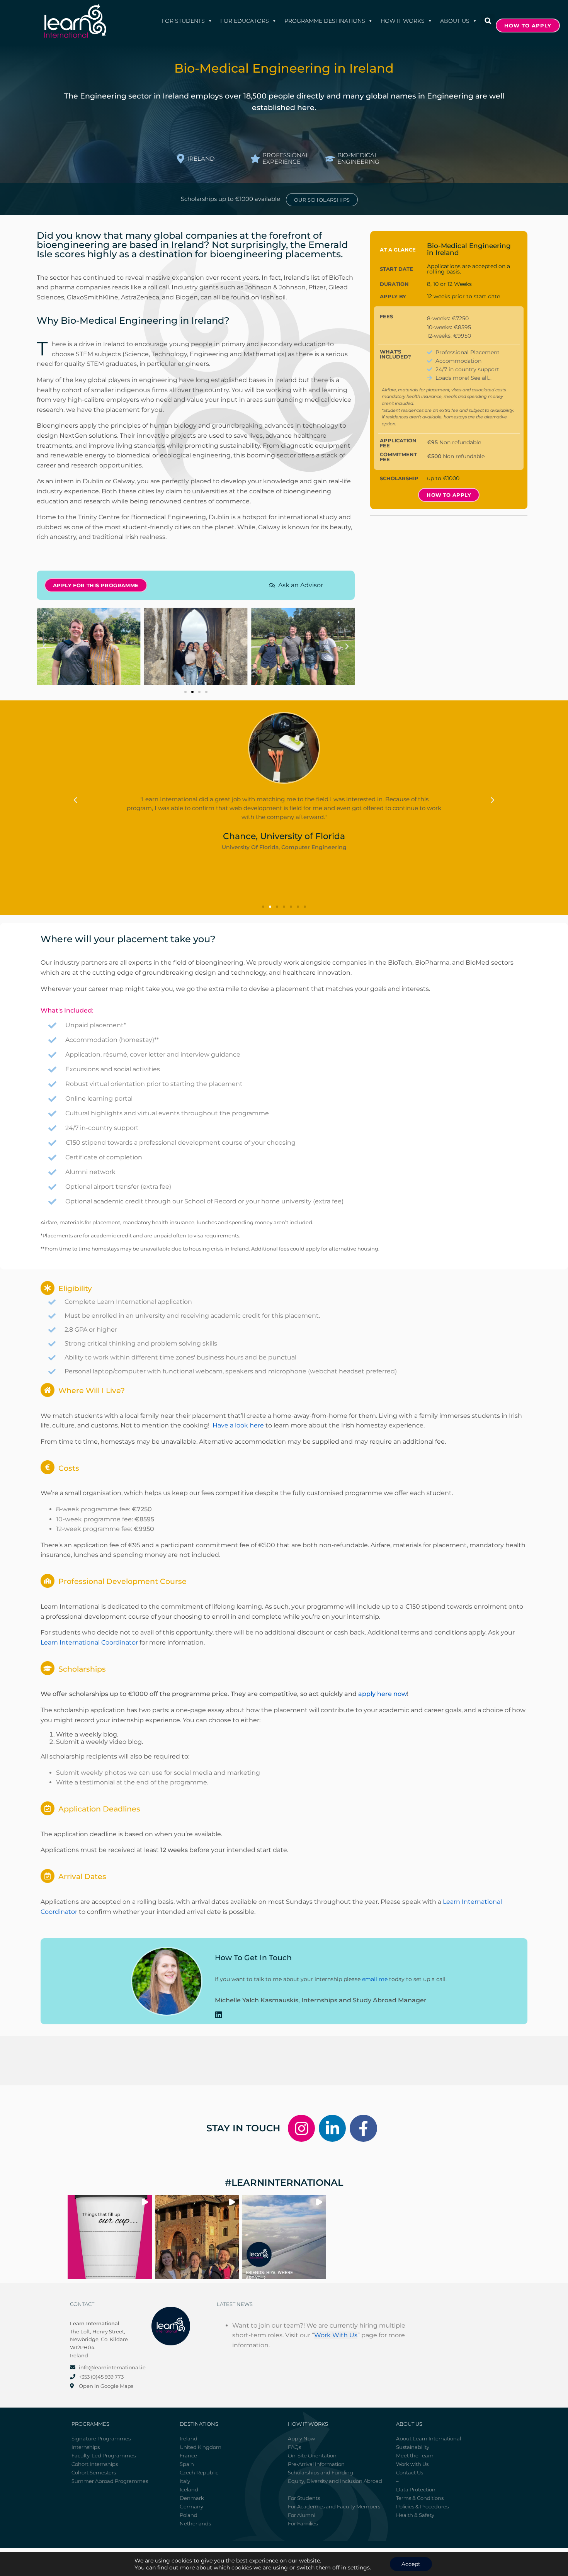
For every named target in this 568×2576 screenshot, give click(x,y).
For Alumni (302, 2515)
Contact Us (410, 2472)
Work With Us (336, 2335)
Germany (191, 2506)
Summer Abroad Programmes (110, 2481)
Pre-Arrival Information (316, 2464)
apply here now (383, 1694)
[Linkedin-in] (332, 2128)
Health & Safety (415, 2515)
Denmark (192, 2498)
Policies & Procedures (422, 2506)
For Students (183, 21)
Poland (189, 2515)
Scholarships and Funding (321, 2472)
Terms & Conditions (420, 2498)
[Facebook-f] (363, 2128)
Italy (185, 2481)
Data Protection (416, 2489)
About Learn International (429, 2438)
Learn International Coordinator (89, 1642)
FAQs (294, 2447)
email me (375, 1979)
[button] (488, 21)
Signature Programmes (101, 2438)
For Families (303, 2523)
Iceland (189, 2489)
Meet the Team (415, 2455)
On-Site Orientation (312, 2455)
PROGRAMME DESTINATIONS (325, 21)
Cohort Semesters (94, 2472)
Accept (411, 2564)
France (188, 2455)
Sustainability (413, 2447)
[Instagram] (301, 2128)
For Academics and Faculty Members (334, 2506)
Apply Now (301, 2438)
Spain (187, 2464)
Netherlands (195, 2523)
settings (359, 2568)
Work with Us (412, 2464)
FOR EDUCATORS (245, 21)
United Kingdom (201, 2447)
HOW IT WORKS (403, 21)
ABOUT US (455, 21)
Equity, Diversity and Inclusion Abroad (335, 2481)
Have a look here (238, 1425)
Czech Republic (199, 2472)
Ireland (189, 2438)
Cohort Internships (95, 2464)
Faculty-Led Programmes (104, 2455)
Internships (86, 2447)
